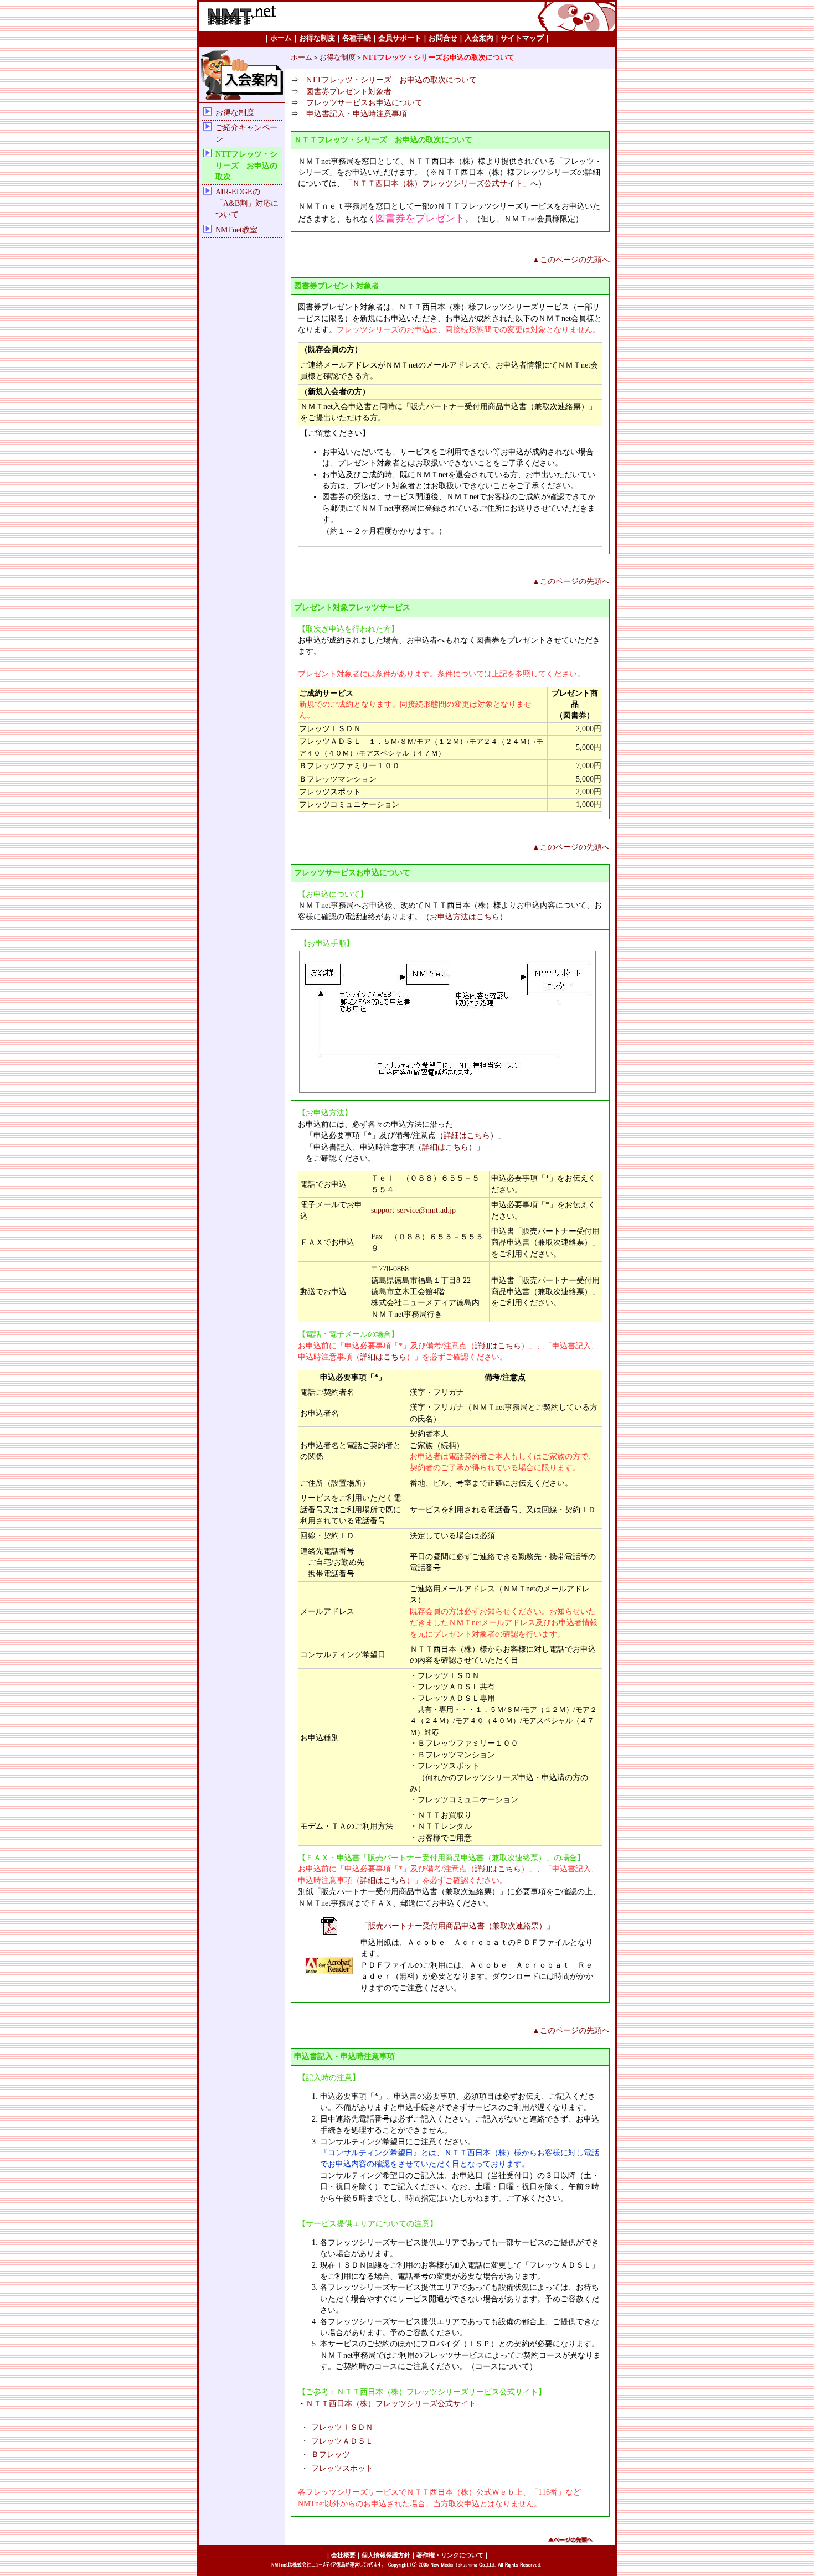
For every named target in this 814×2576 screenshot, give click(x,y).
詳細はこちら (467, 1136)
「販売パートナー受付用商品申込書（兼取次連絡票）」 (457, 1926)
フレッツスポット (342, 2468)
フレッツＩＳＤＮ (342, 2427)
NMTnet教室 (236, 230)
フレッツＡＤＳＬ (342, 2441)
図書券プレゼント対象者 (349, 92)
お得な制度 (235, 113)
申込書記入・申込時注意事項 (357, 114)
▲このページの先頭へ (571, 260)
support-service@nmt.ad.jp (413, 1210)
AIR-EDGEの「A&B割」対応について (247, 203)
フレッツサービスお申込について (364, 103)
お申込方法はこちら (465, 917)
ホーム (302, 58)
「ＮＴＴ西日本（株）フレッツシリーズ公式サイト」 (437, 183)
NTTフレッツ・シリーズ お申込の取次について (391, 80)
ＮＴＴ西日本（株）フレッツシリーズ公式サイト (391, 2404)
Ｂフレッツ (331, 2455)
